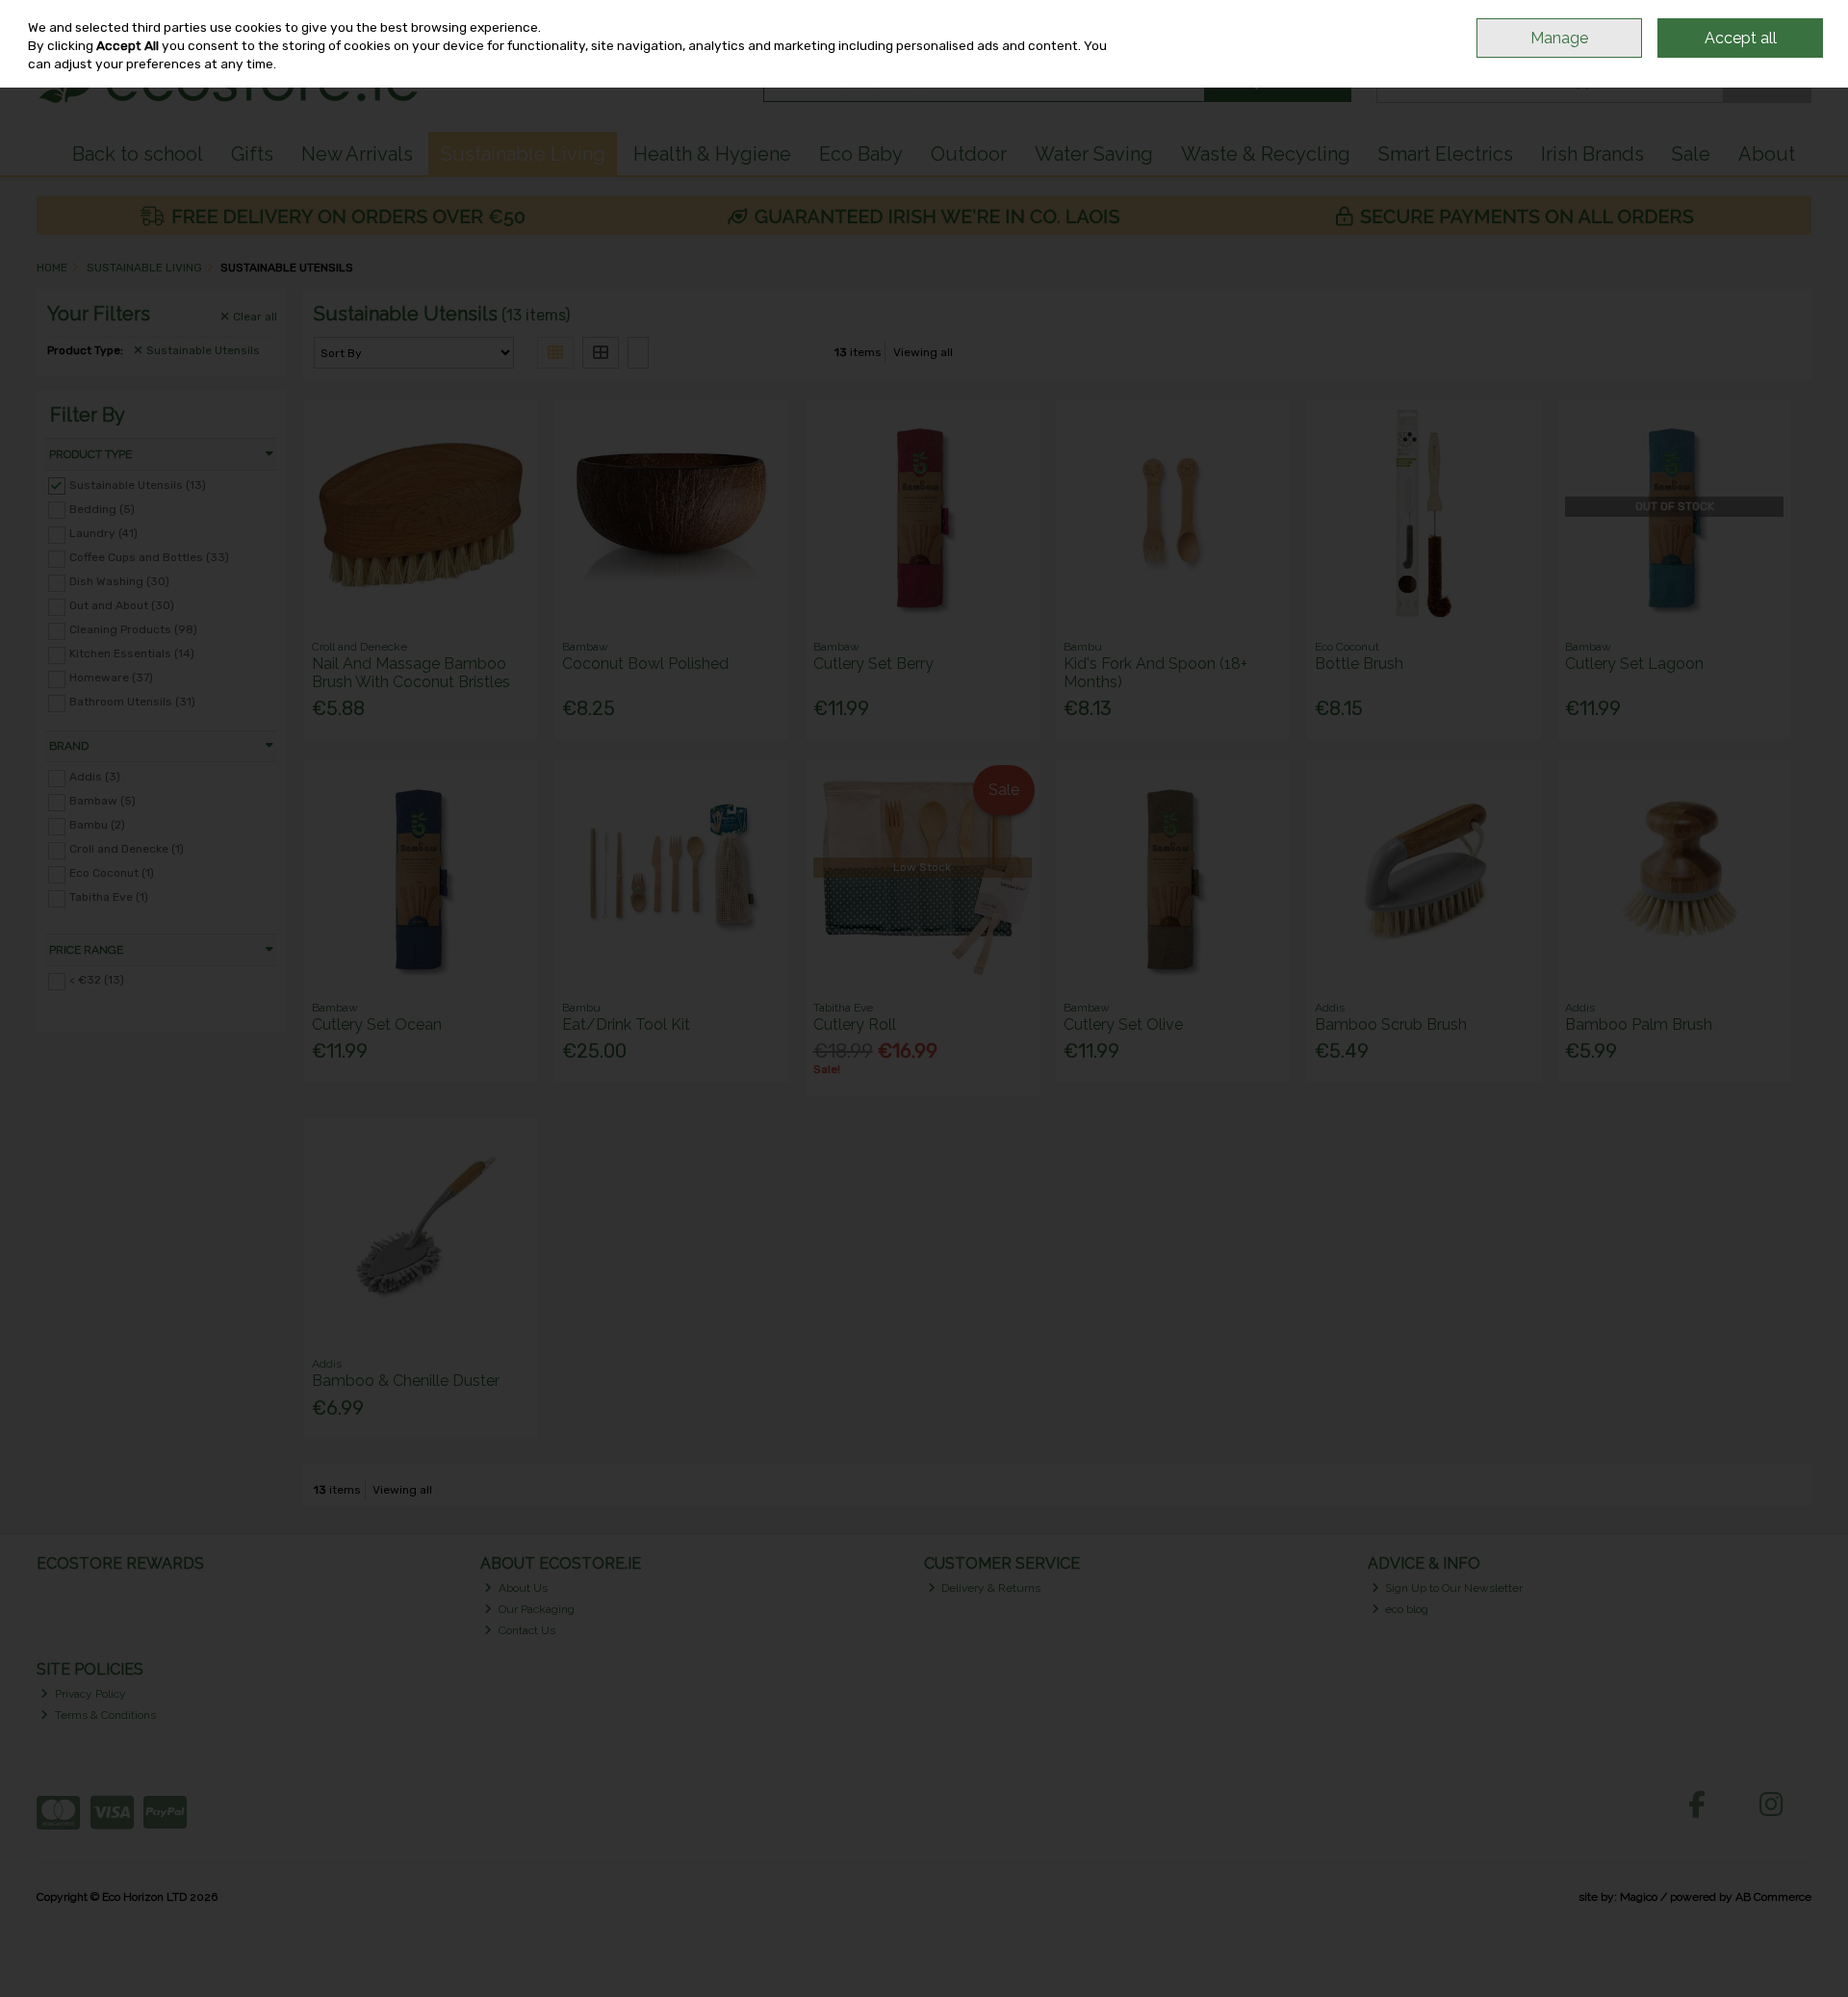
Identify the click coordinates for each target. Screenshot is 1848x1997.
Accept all (1741, 38)
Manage (1559, 38)
